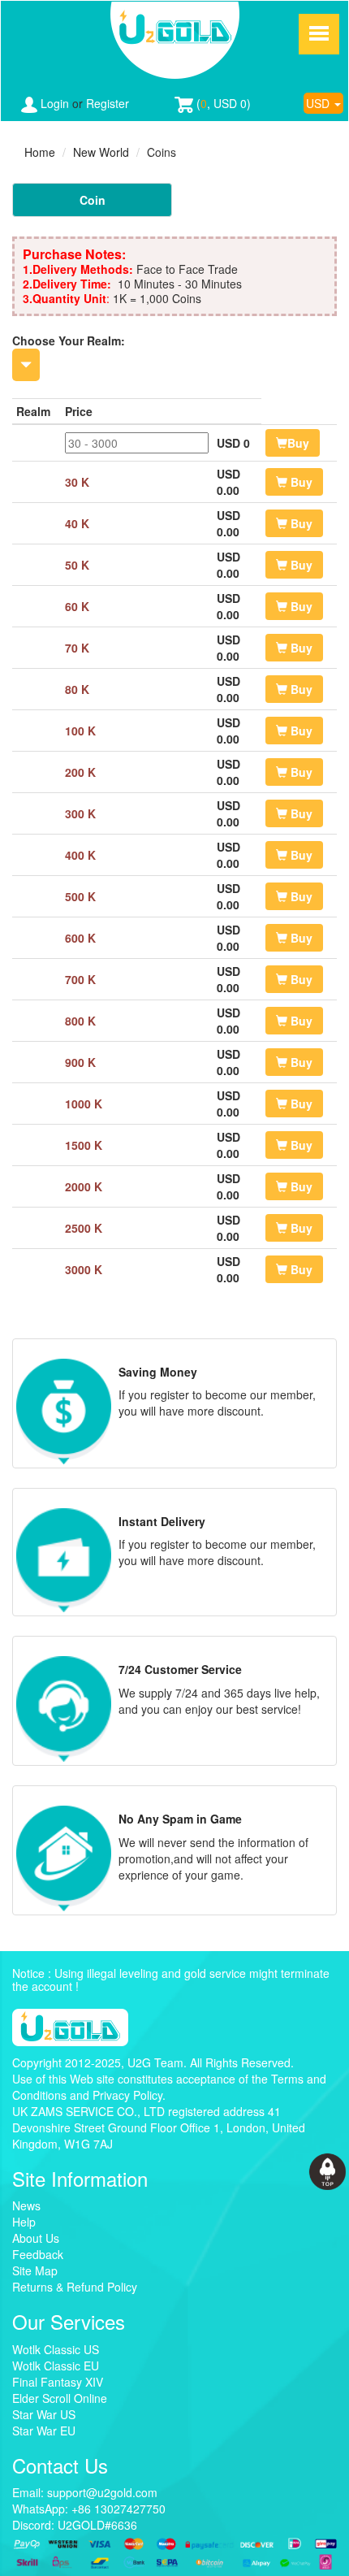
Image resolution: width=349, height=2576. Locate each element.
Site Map (35, 2270)
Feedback (38, 2254)
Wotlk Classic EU (56, 2366)
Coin (93, 200)
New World (101, 152)
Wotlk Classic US (56, 2349)
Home (40, 152)
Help (24, 2222)
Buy (298, 443)
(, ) (222, 103)
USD (319, 103)
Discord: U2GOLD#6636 (75, 2525)
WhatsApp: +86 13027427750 (89, 2509)
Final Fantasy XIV (58, 2382)
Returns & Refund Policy (75, 2287)
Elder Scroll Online (60, 2398)
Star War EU (44, 2431)
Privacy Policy (127, 2095)
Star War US (44, 2414)
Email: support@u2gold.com (85, 2492)
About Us (36, 2238)
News (26, 2205)
